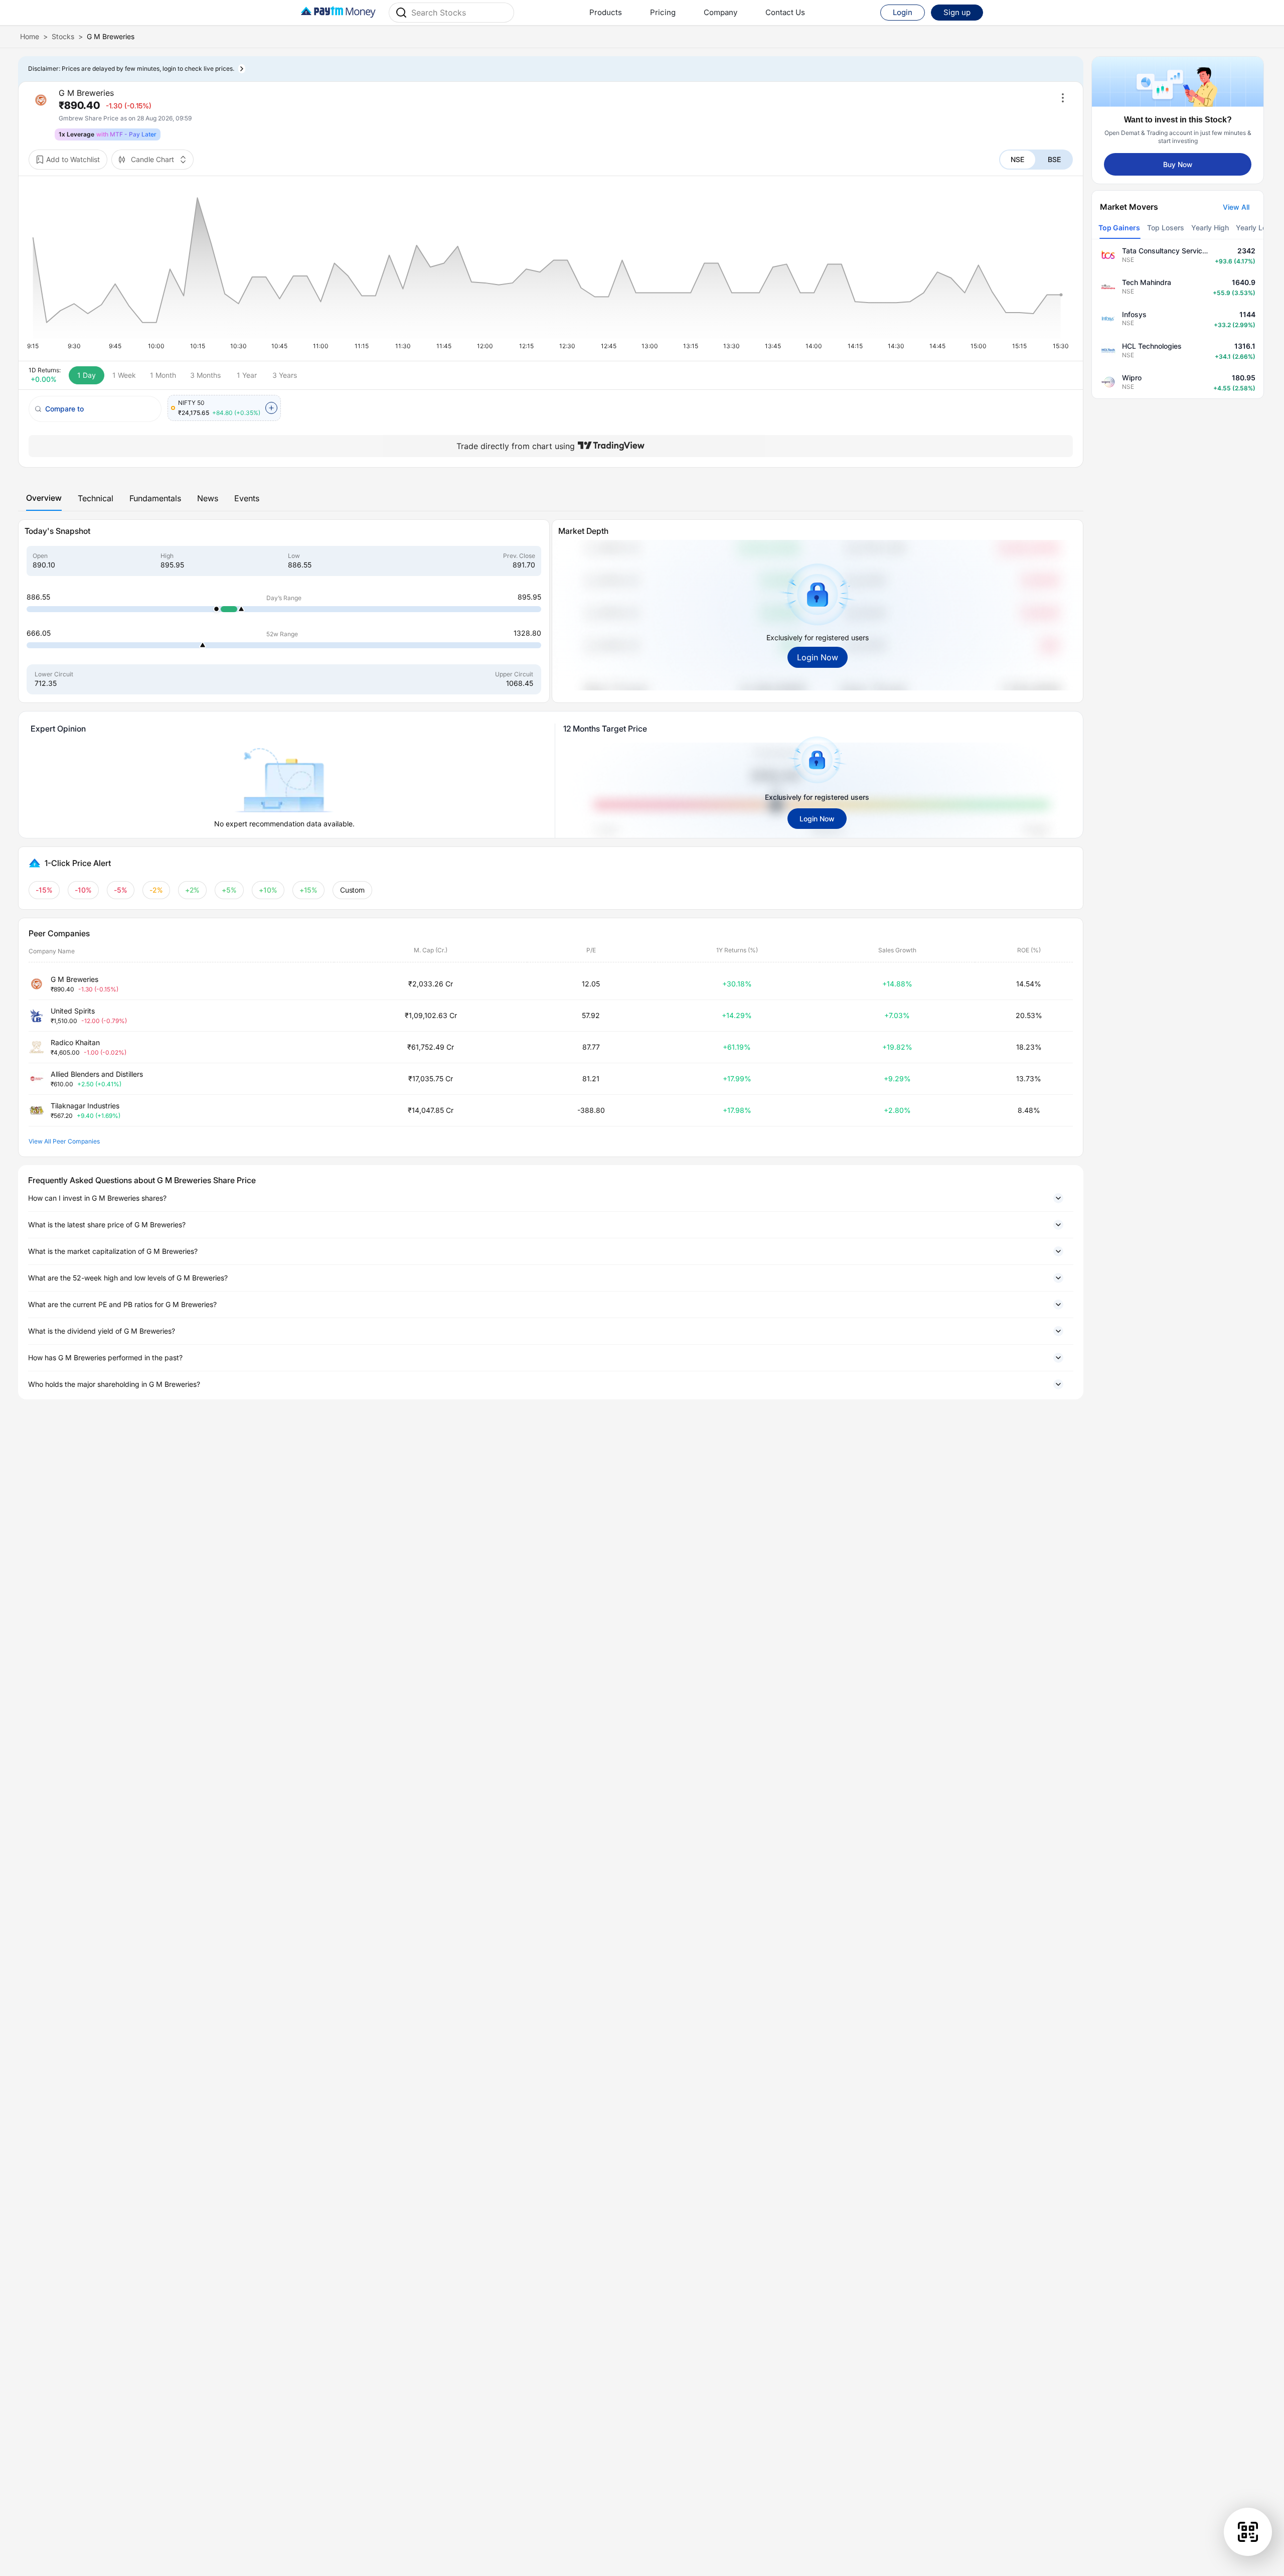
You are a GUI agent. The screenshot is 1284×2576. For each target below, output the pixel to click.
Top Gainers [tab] (1119, 228)
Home (30, 36)
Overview (44, 498)
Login (903, 12)
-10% (83, 890)
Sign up (957, 12)
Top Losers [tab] (1166, 228)
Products (606, 12)
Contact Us (785, 12)
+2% (193, 890)
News (208, 498)
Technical (96, 498)
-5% (121, 890)
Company (720, 12)
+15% (309, 890)
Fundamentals (155, 498)
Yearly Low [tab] (1254, 228)
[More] (1063, 98)
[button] (551, 1198)
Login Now (818, 657)
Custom (353, 890)
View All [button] (1236, 207)
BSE (1054, 159)
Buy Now (1178, 164)
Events (247, 498)
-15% (44, 890)
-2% (156, 890)
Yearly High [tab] (1210, 228)
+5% (229, 890)
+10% (268, 890)
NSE (1017, 159)
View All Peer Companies (64, 1141)
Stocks (63, 36)
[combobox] (459, 13)
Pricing (663, 12)
